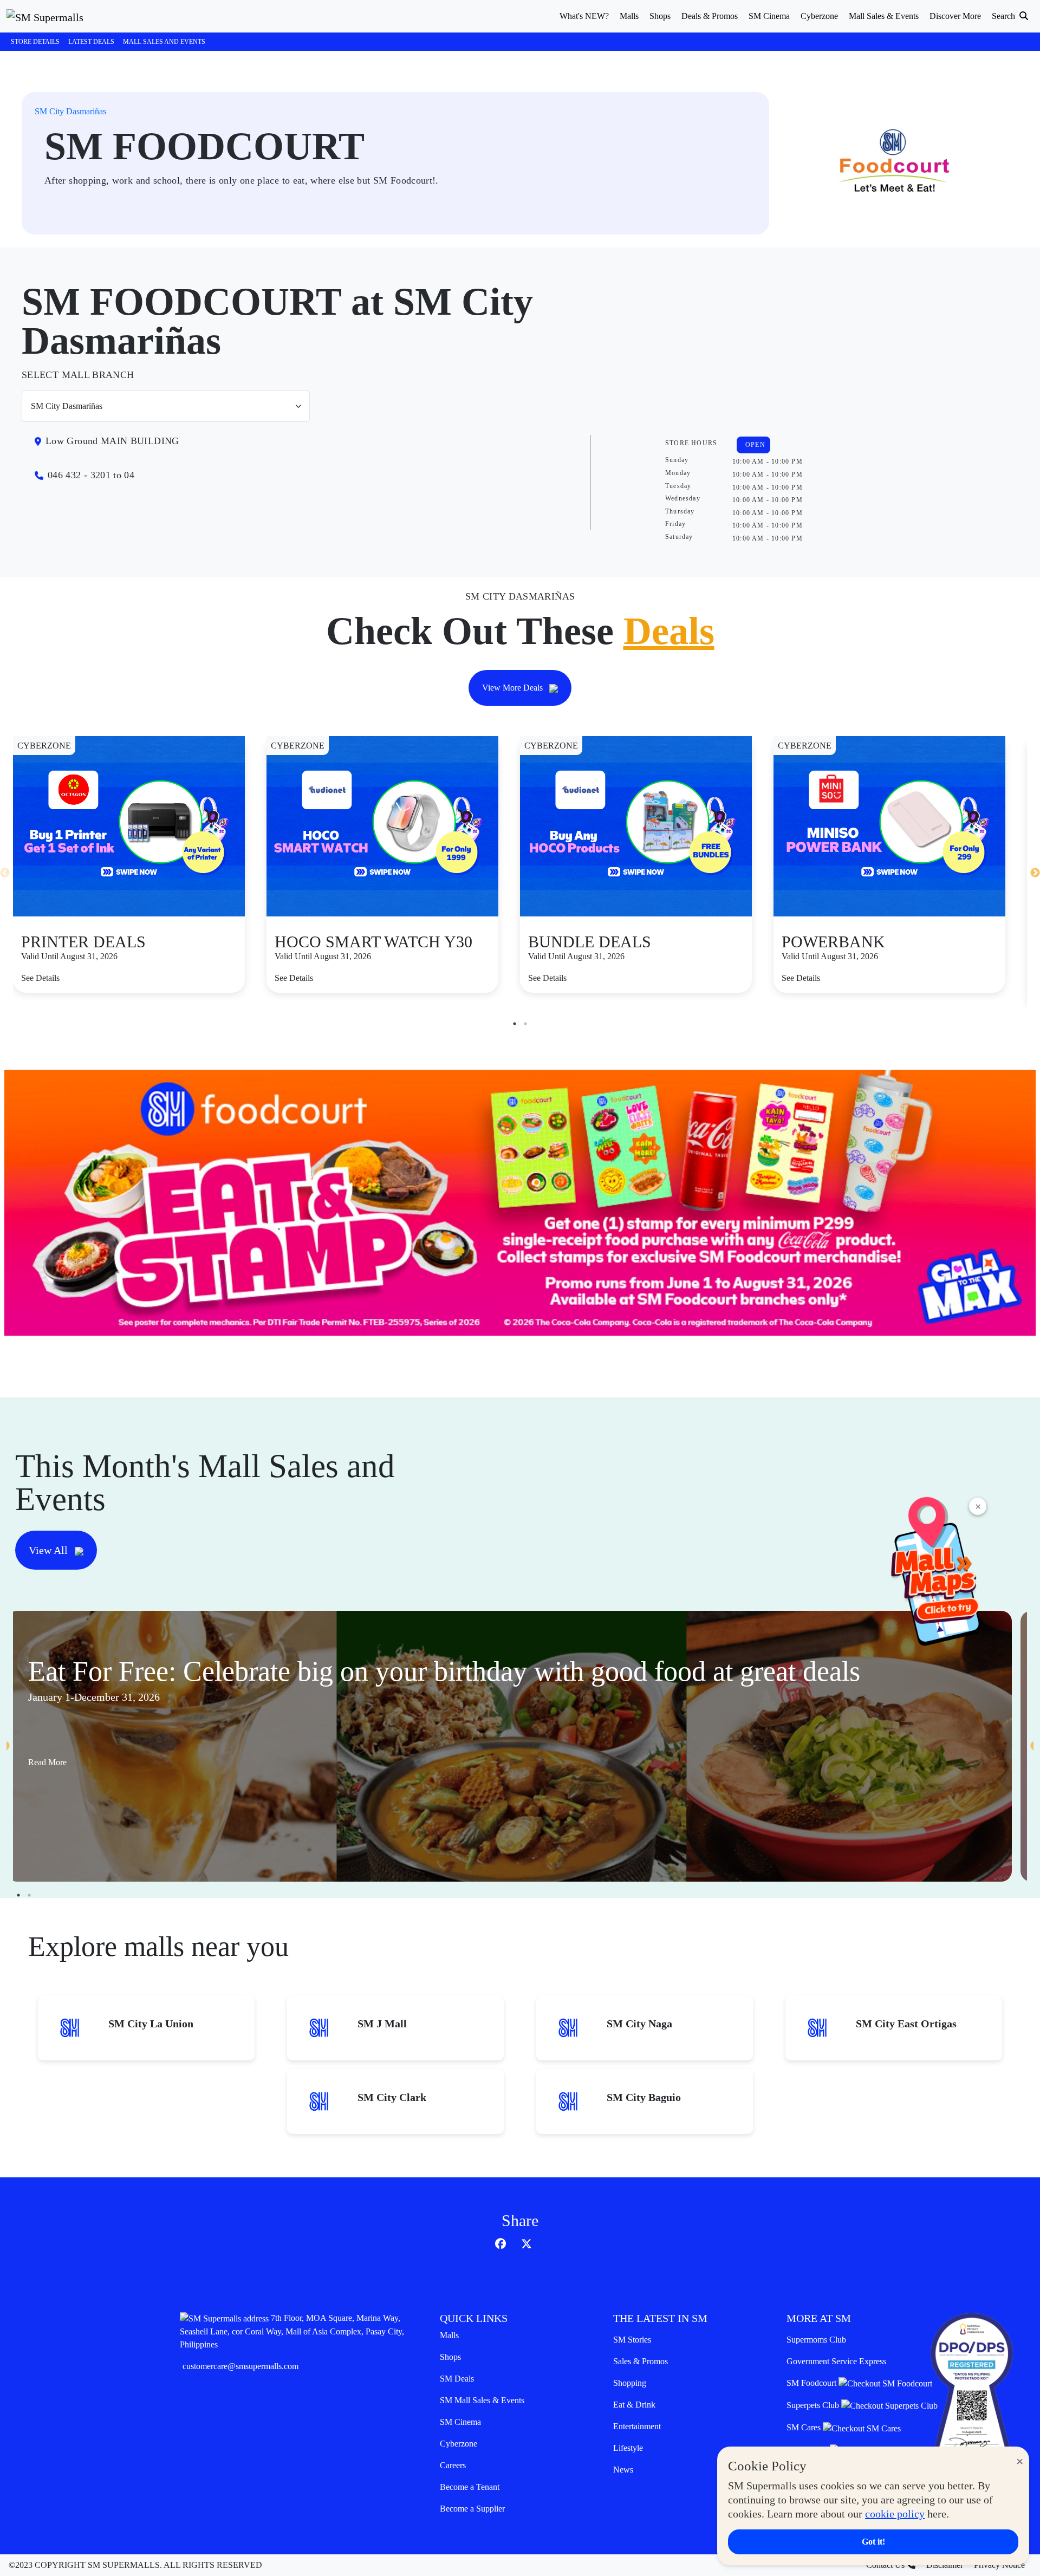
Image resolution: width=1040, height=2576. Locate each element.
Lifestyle (628, 2448)
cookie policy (895, 2514)
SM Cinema (460, 2422)
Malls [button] (629, 16)
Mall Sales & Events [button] (884, 16)
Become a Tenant (470, 2487)
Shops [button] (660, 16)
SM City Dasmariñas (70, 111)
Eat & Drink (634, 2405)
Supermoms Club (816, 2340)
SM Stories (632, 2340)
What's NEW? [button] (584, 16)
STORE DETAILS (35, 42)
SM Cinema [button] (769, 16)
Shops (450, 2357)
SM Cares (805, 2427)
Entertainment (637, 2426)
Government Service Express (836, 2361)
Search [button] (1005, 16)
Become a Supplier (472, 2509)
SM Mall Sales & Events (482, 2400)
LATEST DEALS (91, 42)
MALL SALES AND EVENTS (164, 42)
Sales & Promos (641, 2361)
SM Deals (457, 2379)
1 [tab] (515, 1024)
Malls (449, 2335)
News (623, 2470)
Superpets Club (814, 2405)
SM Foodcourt (812, 2383)
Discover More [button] (955, 16)
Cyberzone (459, 2444)
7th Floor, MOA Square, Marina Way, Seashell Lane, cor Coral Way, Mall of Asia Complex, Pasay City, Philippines (292, 2331)
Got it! (873, 2542)
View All (50, 1550)
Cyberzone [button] (819, 16)
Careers (453, 2465)
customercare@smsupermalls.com (240, 2366)
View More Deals (513, 688)
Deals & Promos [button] (710, 16)
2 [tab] (525, 1024)
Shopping (630, 2383)
